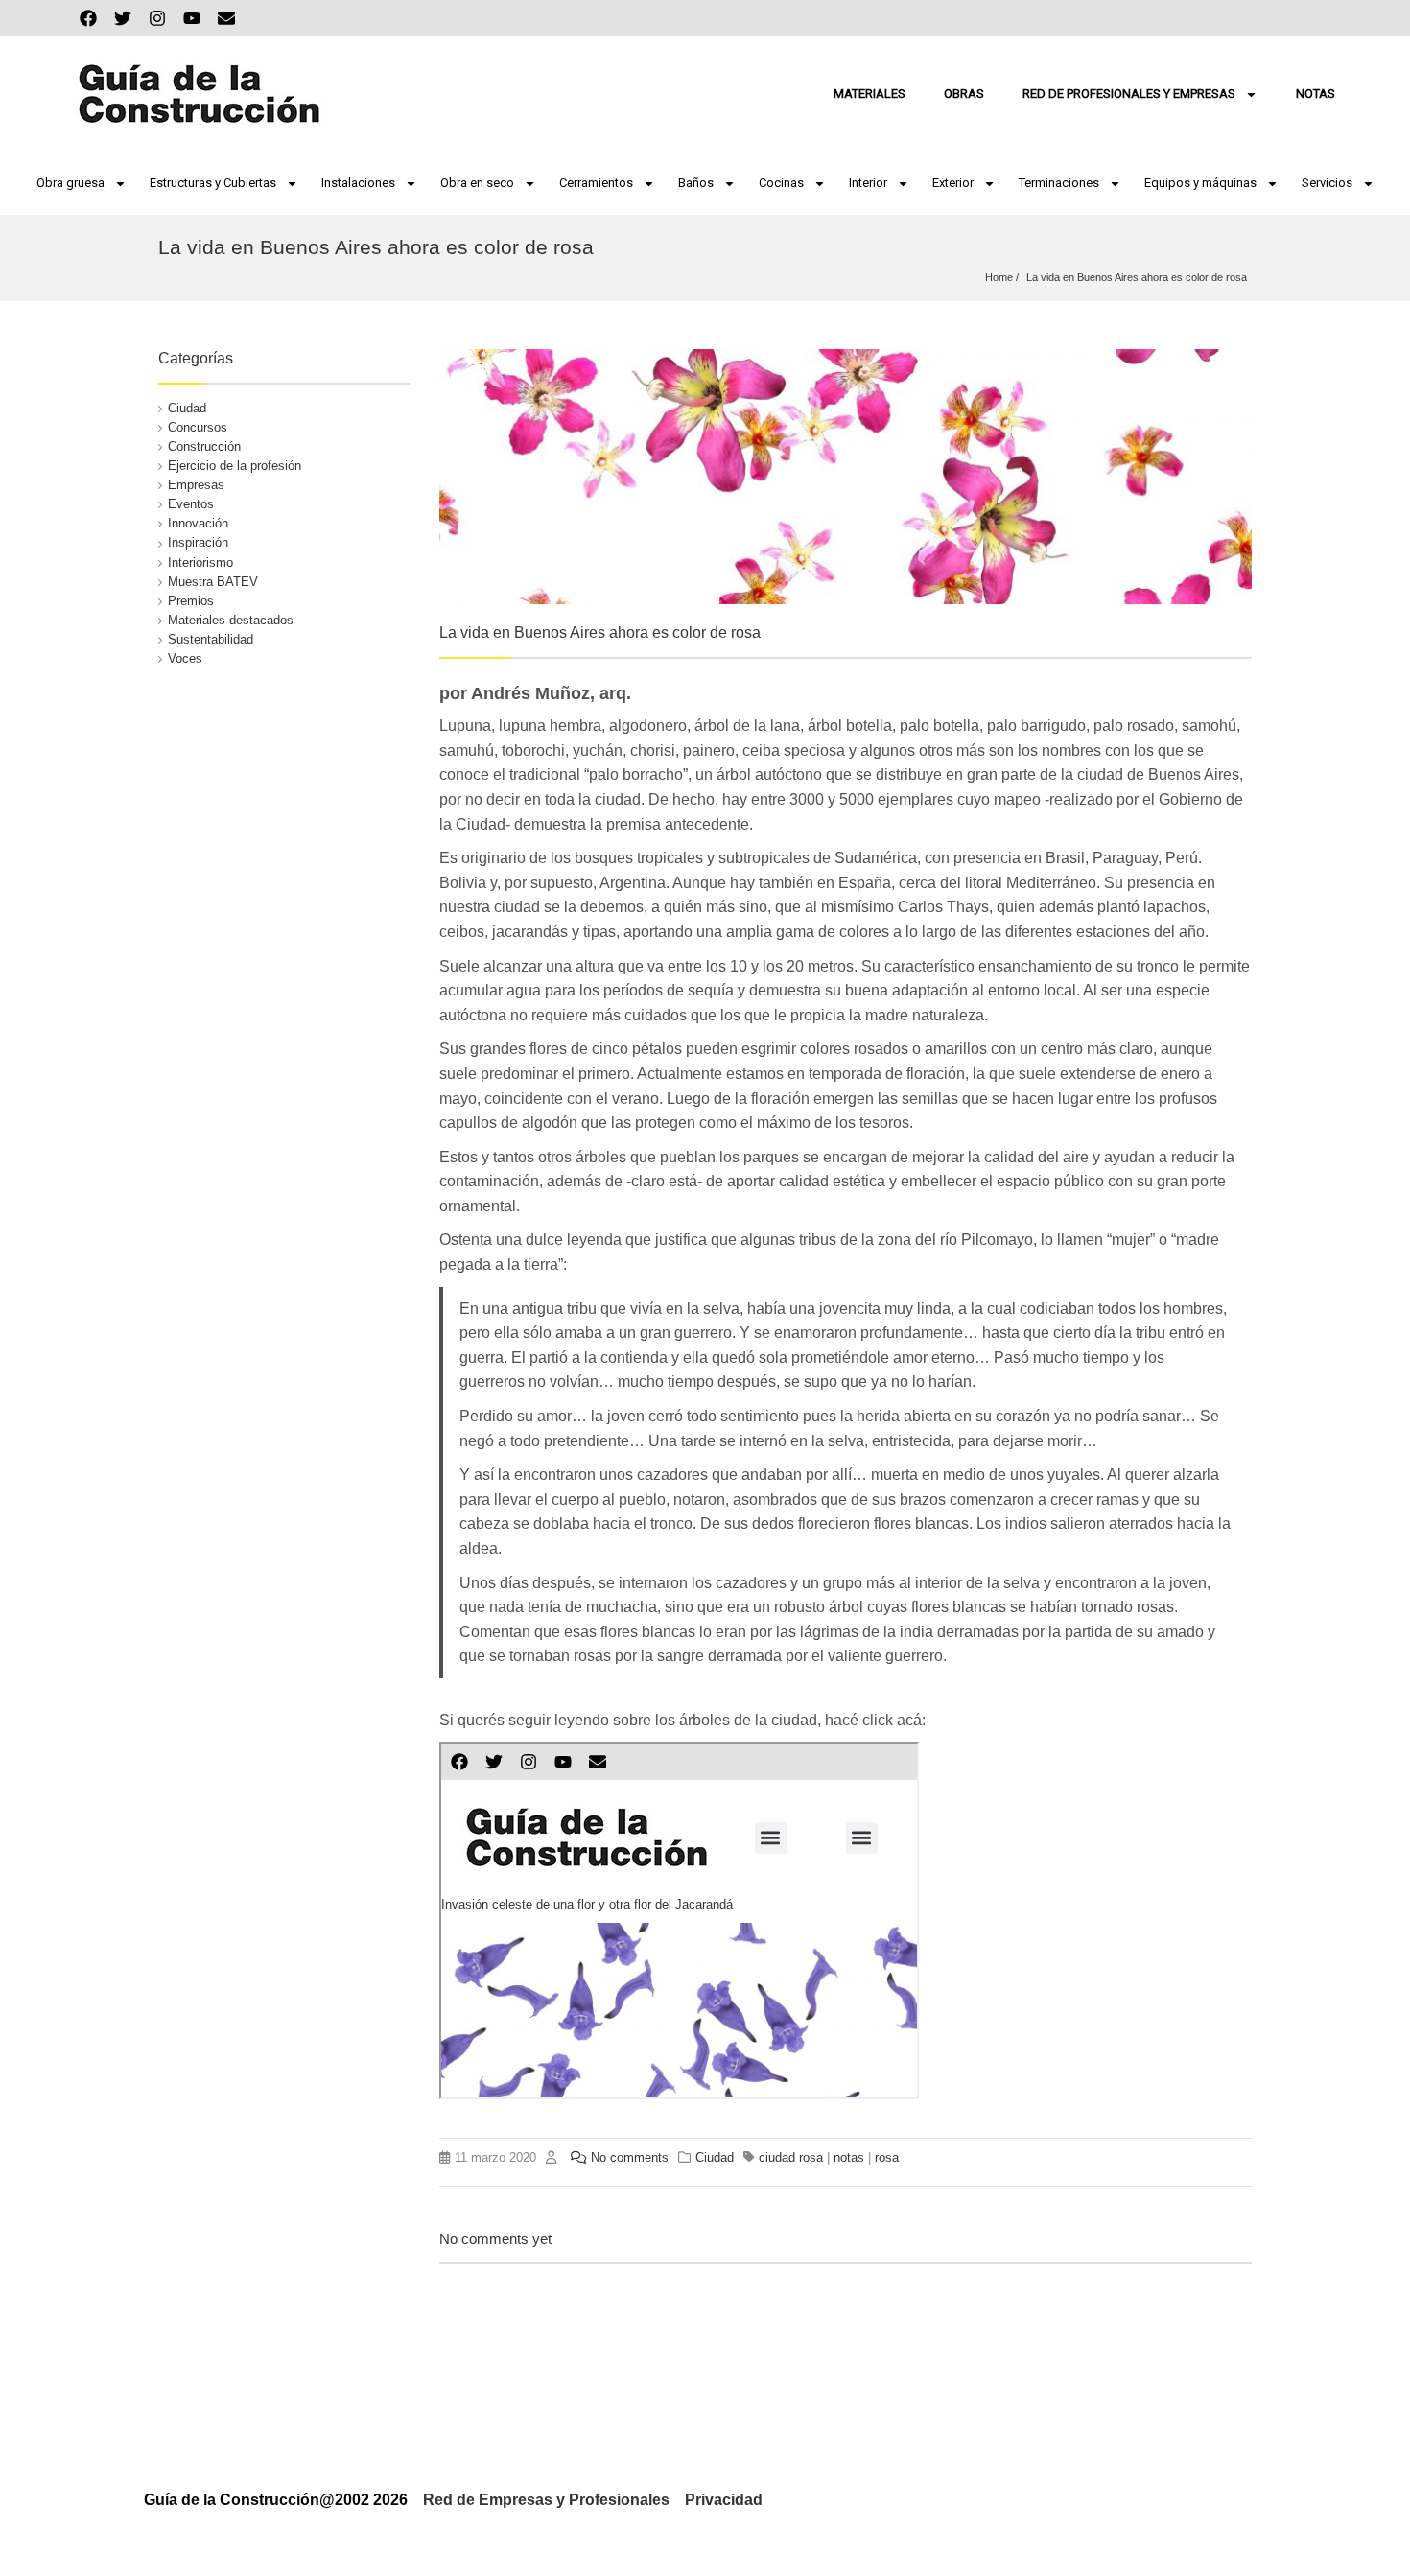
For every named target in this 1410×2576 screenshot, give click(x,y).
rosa (887, 2157)
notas (849, 2157)
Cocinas (781, 183)
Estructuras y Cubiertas (213, 183)
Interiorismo (200, 562)
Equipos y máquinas (1200, 183)
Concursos (198, 427)
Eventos (191, 504)
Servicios (1327, 183)
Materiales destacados (231, 620)
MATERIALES (869, 94)
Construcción (204, 446)
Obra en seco (477, 183)
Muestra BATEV (213, 582)
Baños (696, 183)
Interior (868, 183)
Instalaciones (358, 183)
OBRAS (964, 94)
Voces (185, 658)
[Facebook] (88, 18)
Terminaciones (1059, 183)
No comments (630, 2157)
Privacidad (724, 2500)
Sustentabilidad (211, 639)
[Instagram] (157, 18)
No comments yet (495, 2239)
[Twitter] (123, 18)
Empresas (196, 485)
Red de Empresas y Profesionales (546, 2500)
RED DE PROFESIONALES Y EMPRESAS (1129, 94)
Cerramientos (596, 183)
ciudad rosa (791, 2157)
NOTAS (1316, 94)
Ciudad (187, 408)
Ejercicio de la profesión (235, 466)
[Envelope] (226, 18)
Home (999, 277)
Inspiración (198, 542)
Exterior (953, 183)
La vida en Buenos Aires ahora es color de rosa (1137, 277)
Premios (191, 601)
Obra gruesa (70, 183)
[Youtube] (192, 18)
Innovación (198, 523)
